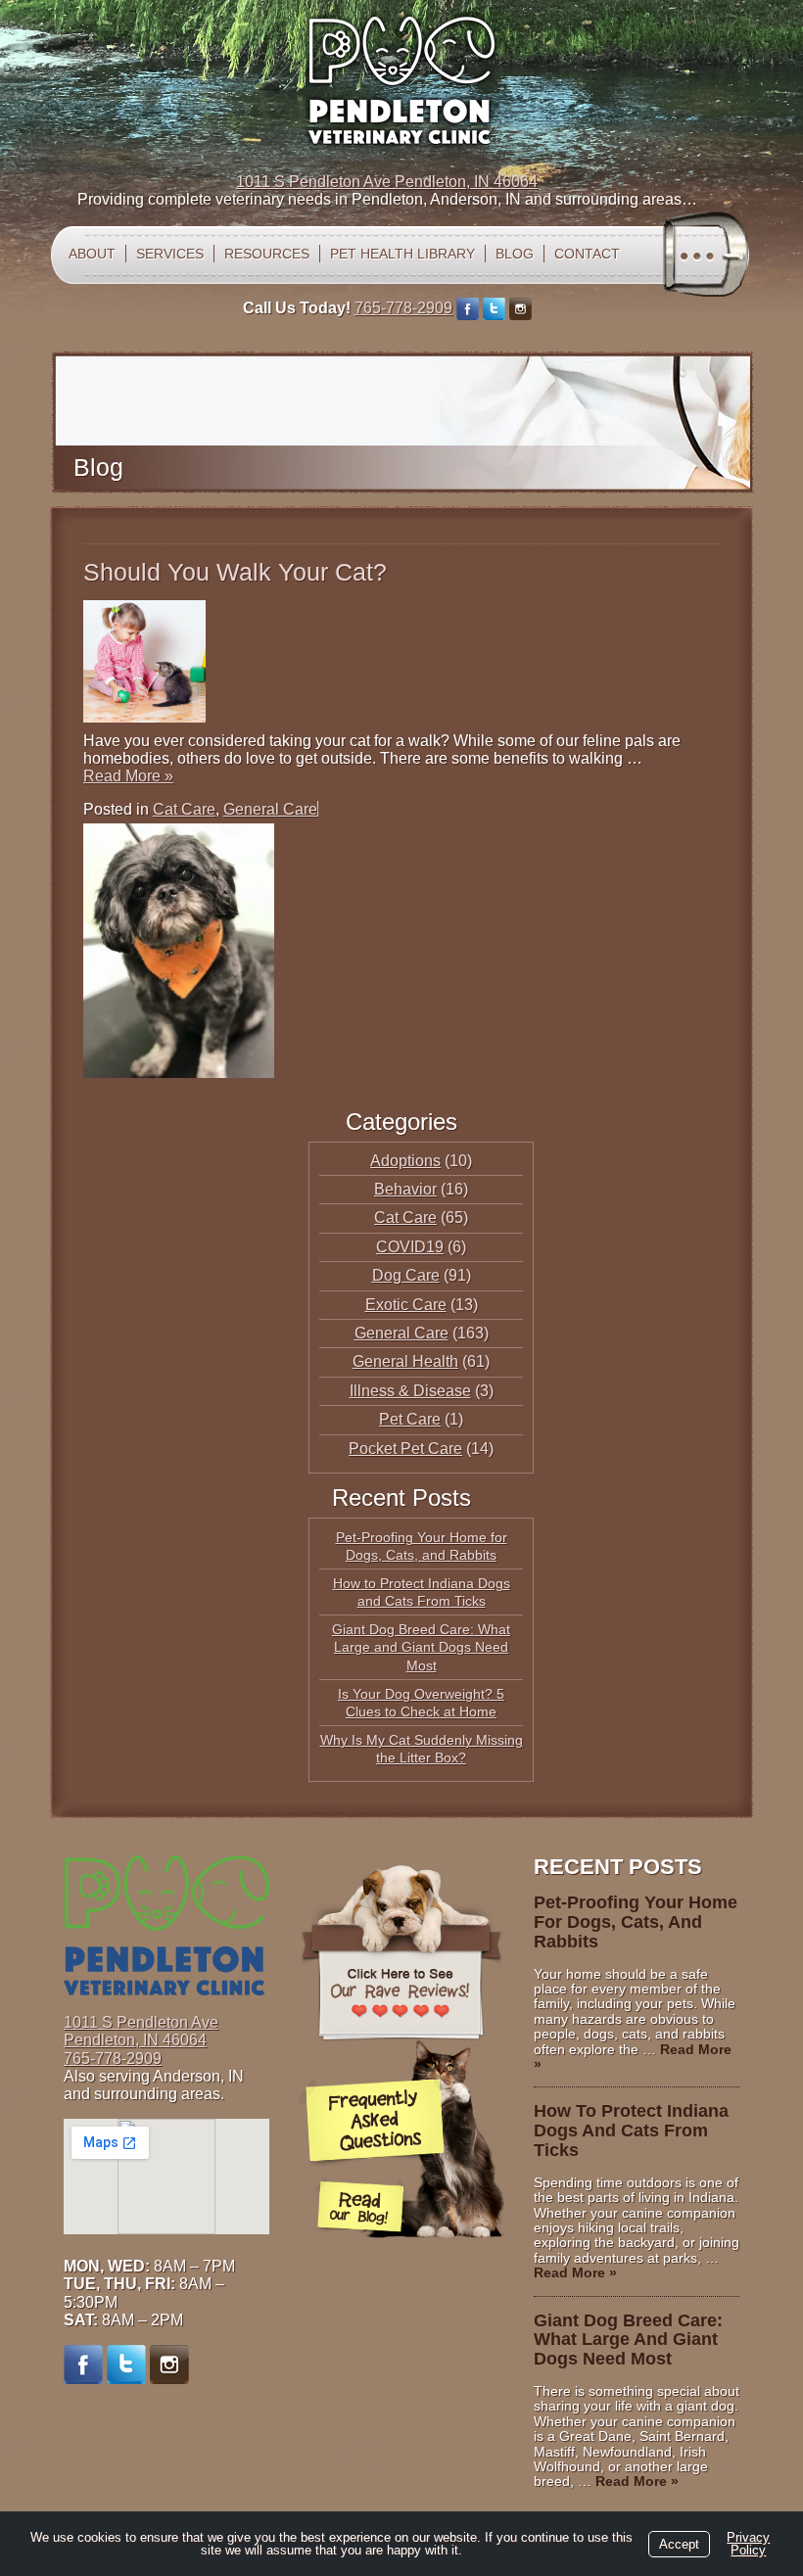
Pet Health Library (402, 254)
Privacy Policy (748, 2544)
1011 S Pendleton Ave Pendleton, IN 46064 (387, 182)
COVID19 (410, 1247)
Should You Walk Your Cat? (235, 572)
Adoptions (405, 1161)
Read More (128, 776)
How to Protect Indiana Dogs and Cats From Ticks (631, 2131)
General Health (405, 1361)
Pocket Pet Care (405, 1449)
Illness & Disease (410, 1391)
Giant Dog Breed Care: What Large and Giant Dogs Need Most (421, 1647)
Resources (267, 254)
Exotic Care (406, 1305)
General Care (270, 809)
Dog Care (406, 1275)
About (92, 254)
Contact (587, 254)
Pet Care (410, 1419)
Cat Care (184, 809)
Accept (679, 2544)
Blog (515, 254)
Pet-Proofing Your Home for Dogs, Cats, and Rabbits (636, 1922)
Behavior (405, 1189)
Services (170, 254)
